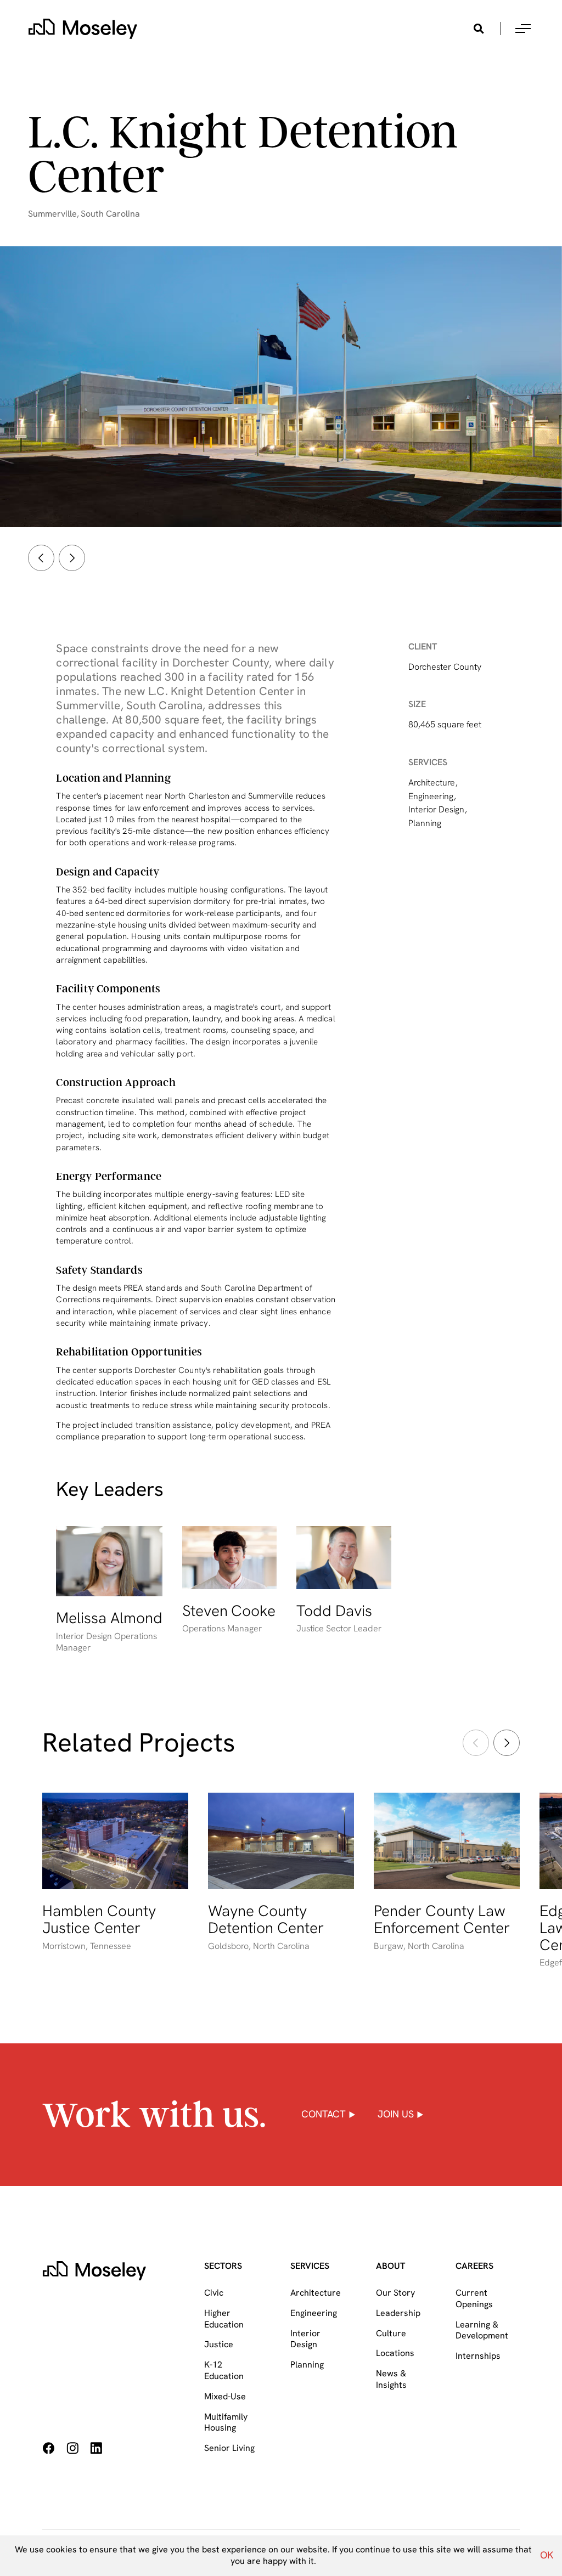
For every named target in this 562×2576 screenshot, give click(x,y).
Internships (478, 2356)
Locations (395, 2353)
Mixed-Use (225, 2396)
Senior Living (229, 2448)
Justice (219, 2344)
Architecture (316, 2293)
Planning (307, 2365)
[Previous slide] (41, 558)
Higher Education (224, 2319)
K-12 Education (224, 2370)
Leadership (398, 2313)
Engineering (314, 2313)
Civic (214, 2293)
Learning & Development (482, 2330)
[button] (523, 29)
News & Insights (391, 2379)
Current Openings (474, 2298)
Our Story (395, 2293)
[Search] (479, 29)
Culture (391, 2333)
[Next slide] (72, 558)
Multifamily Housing (226, 2422)
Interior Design (305, 2339)
